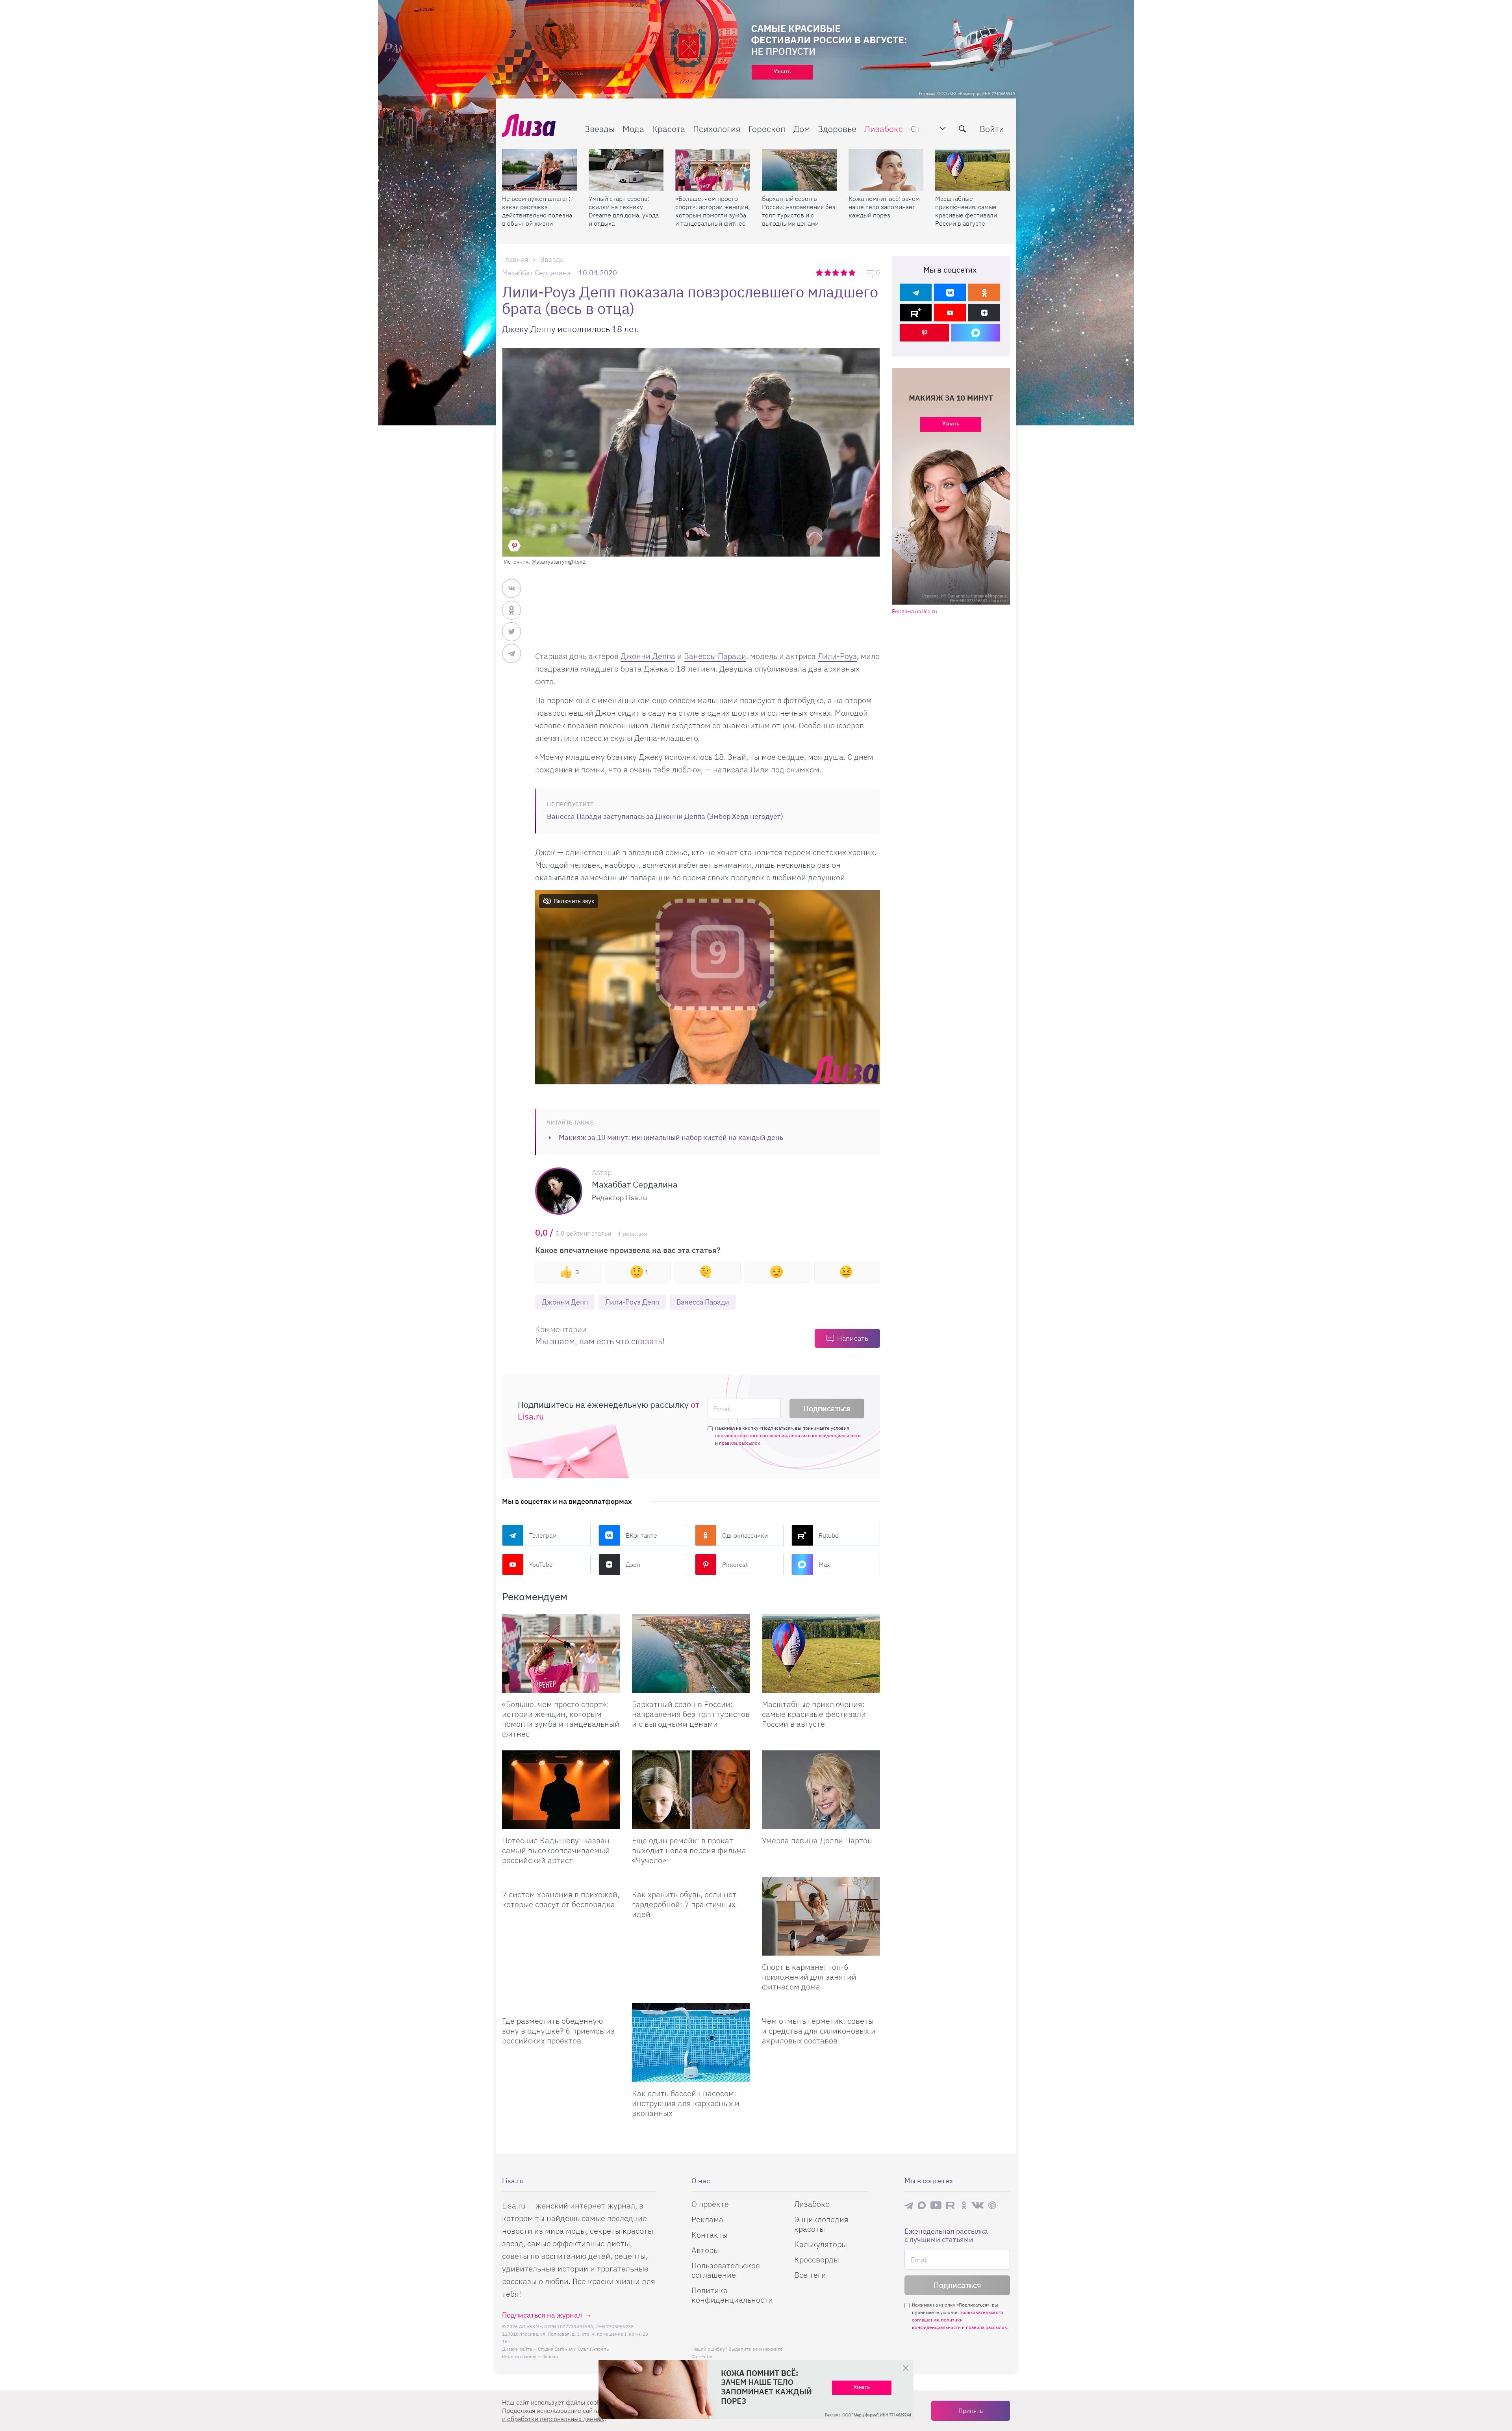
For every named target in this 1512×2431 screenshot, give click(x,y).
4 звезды (844, 273)
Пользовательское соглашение (726, 2270)
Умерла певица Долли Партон (817, 1840)
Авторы (705, 2250)
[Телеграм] (916, 292)
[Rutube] (916, 313)
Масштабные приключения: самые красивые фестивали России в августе (966, 211)
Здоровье (837, 129)
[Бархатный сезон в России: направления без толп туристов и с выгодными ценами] (799, 170)
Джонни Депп (565, 1302)
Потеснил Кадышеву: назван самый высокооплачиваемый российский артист (556, 1850)
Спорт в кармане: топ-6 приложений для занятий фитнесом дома (809, 1977)
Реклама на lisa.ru (914, 611)
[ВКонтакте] (950, 292)
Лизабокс (884, 129)
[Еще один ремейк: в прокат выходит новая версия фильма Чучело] (691, 1790)
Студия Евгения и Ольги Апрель (573, 2349)
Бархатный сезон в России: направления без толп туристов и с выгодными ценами (799, 211)
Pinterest (735, 1564)
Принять (971, 2411)
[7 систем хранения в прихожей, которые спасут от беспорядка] (561, 1880)
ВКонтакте (641, 1535)
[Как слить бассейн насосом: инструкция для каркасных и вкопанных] (691, 2043)
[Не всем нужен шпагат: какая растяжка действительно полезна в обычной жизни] (539, 170)
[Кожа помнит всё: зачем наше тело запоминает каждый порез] (886, 170)
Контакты (710, 2235)
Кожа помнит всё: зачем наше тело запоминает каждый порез (884, 207)
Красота (669, 129)
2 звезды (828, 273)
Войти (992, 129)
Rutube (829, 1535)
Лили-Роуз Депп (632, 1302)
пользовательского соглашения (751, 1435)
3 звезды (837, 273)
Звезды (600, 129)
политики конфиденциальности (825, 1435)
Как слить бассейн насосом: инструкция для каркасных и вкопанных (686, 2103)
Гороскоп (767, 129)
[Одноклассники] (984, 292)
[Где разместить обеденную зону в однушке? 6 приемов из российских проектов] (561, 2006)
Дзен (633, 1564)
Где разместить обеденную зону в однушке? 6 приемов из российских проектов (558, 2031)
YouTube (541, 1564)
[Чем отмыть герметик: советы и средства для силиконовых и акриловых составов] (821, 2006)
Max (824, 1564)
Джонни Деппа (648, 656)
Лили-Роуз (837, 656)
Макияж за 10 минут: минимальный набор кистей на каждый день (671, 1137)
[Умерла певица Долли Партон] (821, 1790)
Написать (853, 1338)
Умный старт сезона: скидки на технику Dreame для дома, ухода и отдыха (624, 211)
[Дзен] (984, 313)
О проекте (710, 2204)
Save (514, 546)
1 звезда (820, 273)
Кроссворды (817, 2259)
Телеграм (543, 1535)
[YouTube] (950, 313)
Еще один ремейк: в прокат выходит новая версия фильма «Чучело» (689, 1850)
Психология (717, 129)
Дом (802, 129)
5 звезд (853, 273)
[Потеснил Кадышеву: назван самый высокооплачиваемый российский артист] (561, 1790)
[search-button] (962, 129)
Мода (633, 129)
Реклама (707, 2219)
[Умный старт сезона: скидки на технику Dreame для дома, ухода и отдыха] (626, 170)
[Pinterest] (924, 333)
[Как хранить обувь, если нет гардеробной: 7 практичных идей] (691, 1880)
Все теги (810, 2275)
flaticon (550, 2356)
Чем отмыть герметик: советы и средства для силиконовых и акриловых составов (819, 2031)
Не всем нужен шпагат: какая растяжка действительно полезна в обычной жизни (537, 211)
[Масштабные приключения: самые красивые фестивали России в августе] (973, 170)
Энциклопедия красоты (821, 2224)
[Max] (976, 333)
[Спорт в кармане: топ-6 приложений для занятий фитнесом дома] (821, 1916)
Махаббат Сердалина (536, 273)
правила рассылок (740, 1443)
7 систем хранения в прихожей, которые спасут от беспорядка (561, 1899)
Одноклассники (745, 1535)
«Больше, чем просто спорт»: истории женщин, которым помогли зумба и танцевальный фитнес (712, 211)
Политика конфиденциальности (732, 2295)
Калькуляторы (821, 2244)
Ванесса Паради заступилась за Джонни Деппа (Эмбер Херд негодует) (665, 816)
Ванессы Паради (715, 656)
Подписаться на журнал (542, 2315)
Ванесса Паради (703, 1302)
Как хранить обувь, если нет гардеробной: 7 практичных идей (684, 1904)
